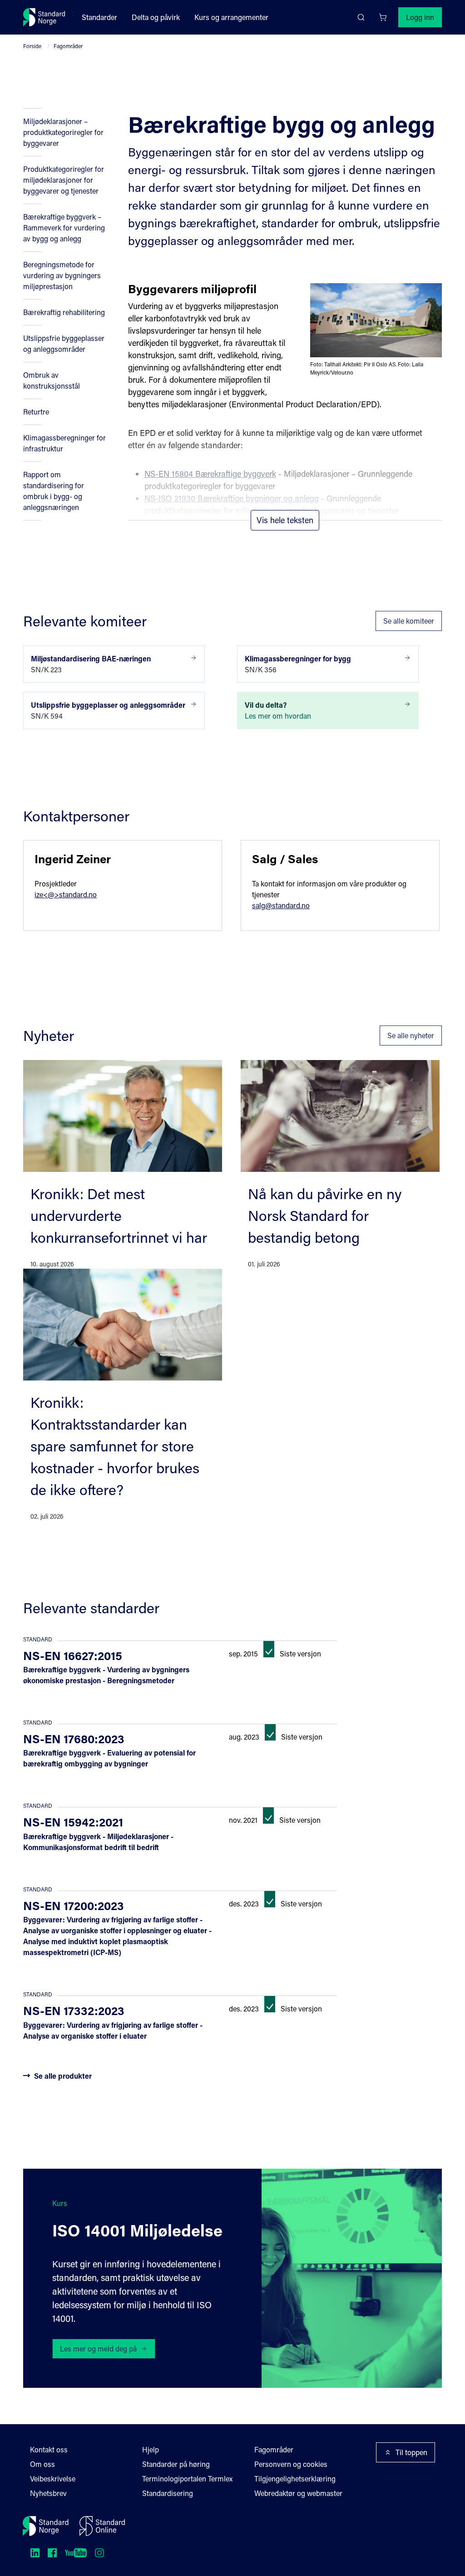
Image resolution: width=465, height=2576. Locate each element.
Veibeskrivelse (53, 2478)
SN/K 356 (298, 664)
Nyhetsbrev (48, 2493)
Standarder (99, 17)
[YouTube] (76, 2553)
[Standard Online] (102, 2526)
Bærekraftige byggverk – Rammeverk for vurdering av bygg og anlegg (64, 228)
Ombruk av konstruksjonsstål (52, 380)
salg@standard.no (281, 905)
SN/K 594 (108, 710)
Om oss (42, 2464)
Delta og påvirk (156, 17)
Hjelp (151, 2449)
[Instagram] (99, 2553)
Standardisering (168, 2493)
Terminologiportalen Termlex (187, 2478)
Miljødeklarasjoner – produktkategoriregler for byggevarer (63, 132)
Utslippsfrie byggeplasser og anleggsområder (64, 343)
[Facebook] (52, 2553)
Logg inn (420, 17)
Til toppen (411, 2452)
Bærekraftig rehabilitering (64, 312)
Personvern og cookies (291, 2464)
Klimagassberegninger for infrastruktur (64, 443)
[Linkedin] (35, 2553)
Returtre (36, 412)
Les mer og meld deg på (98, 2348)
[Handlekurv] (383, 17)
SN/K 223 (91, 664)
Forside (32, 46)
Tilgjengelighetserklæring (295, 2478)
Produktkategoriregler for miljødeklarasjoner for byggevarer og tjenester (64, 180)
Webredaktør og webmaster (298, 2493)
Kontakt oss (49, 2449)
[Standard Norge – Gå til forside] (44, 17)
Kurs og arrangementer (231, 17)
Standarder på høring (176, 2464)
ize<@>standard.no (66, 894)
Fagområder (68, 46)
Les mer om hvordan (278, 710)
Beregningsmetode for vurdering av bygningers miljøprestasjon (62, 275)
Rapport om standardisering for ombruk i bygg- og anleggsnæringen (54, 491)
